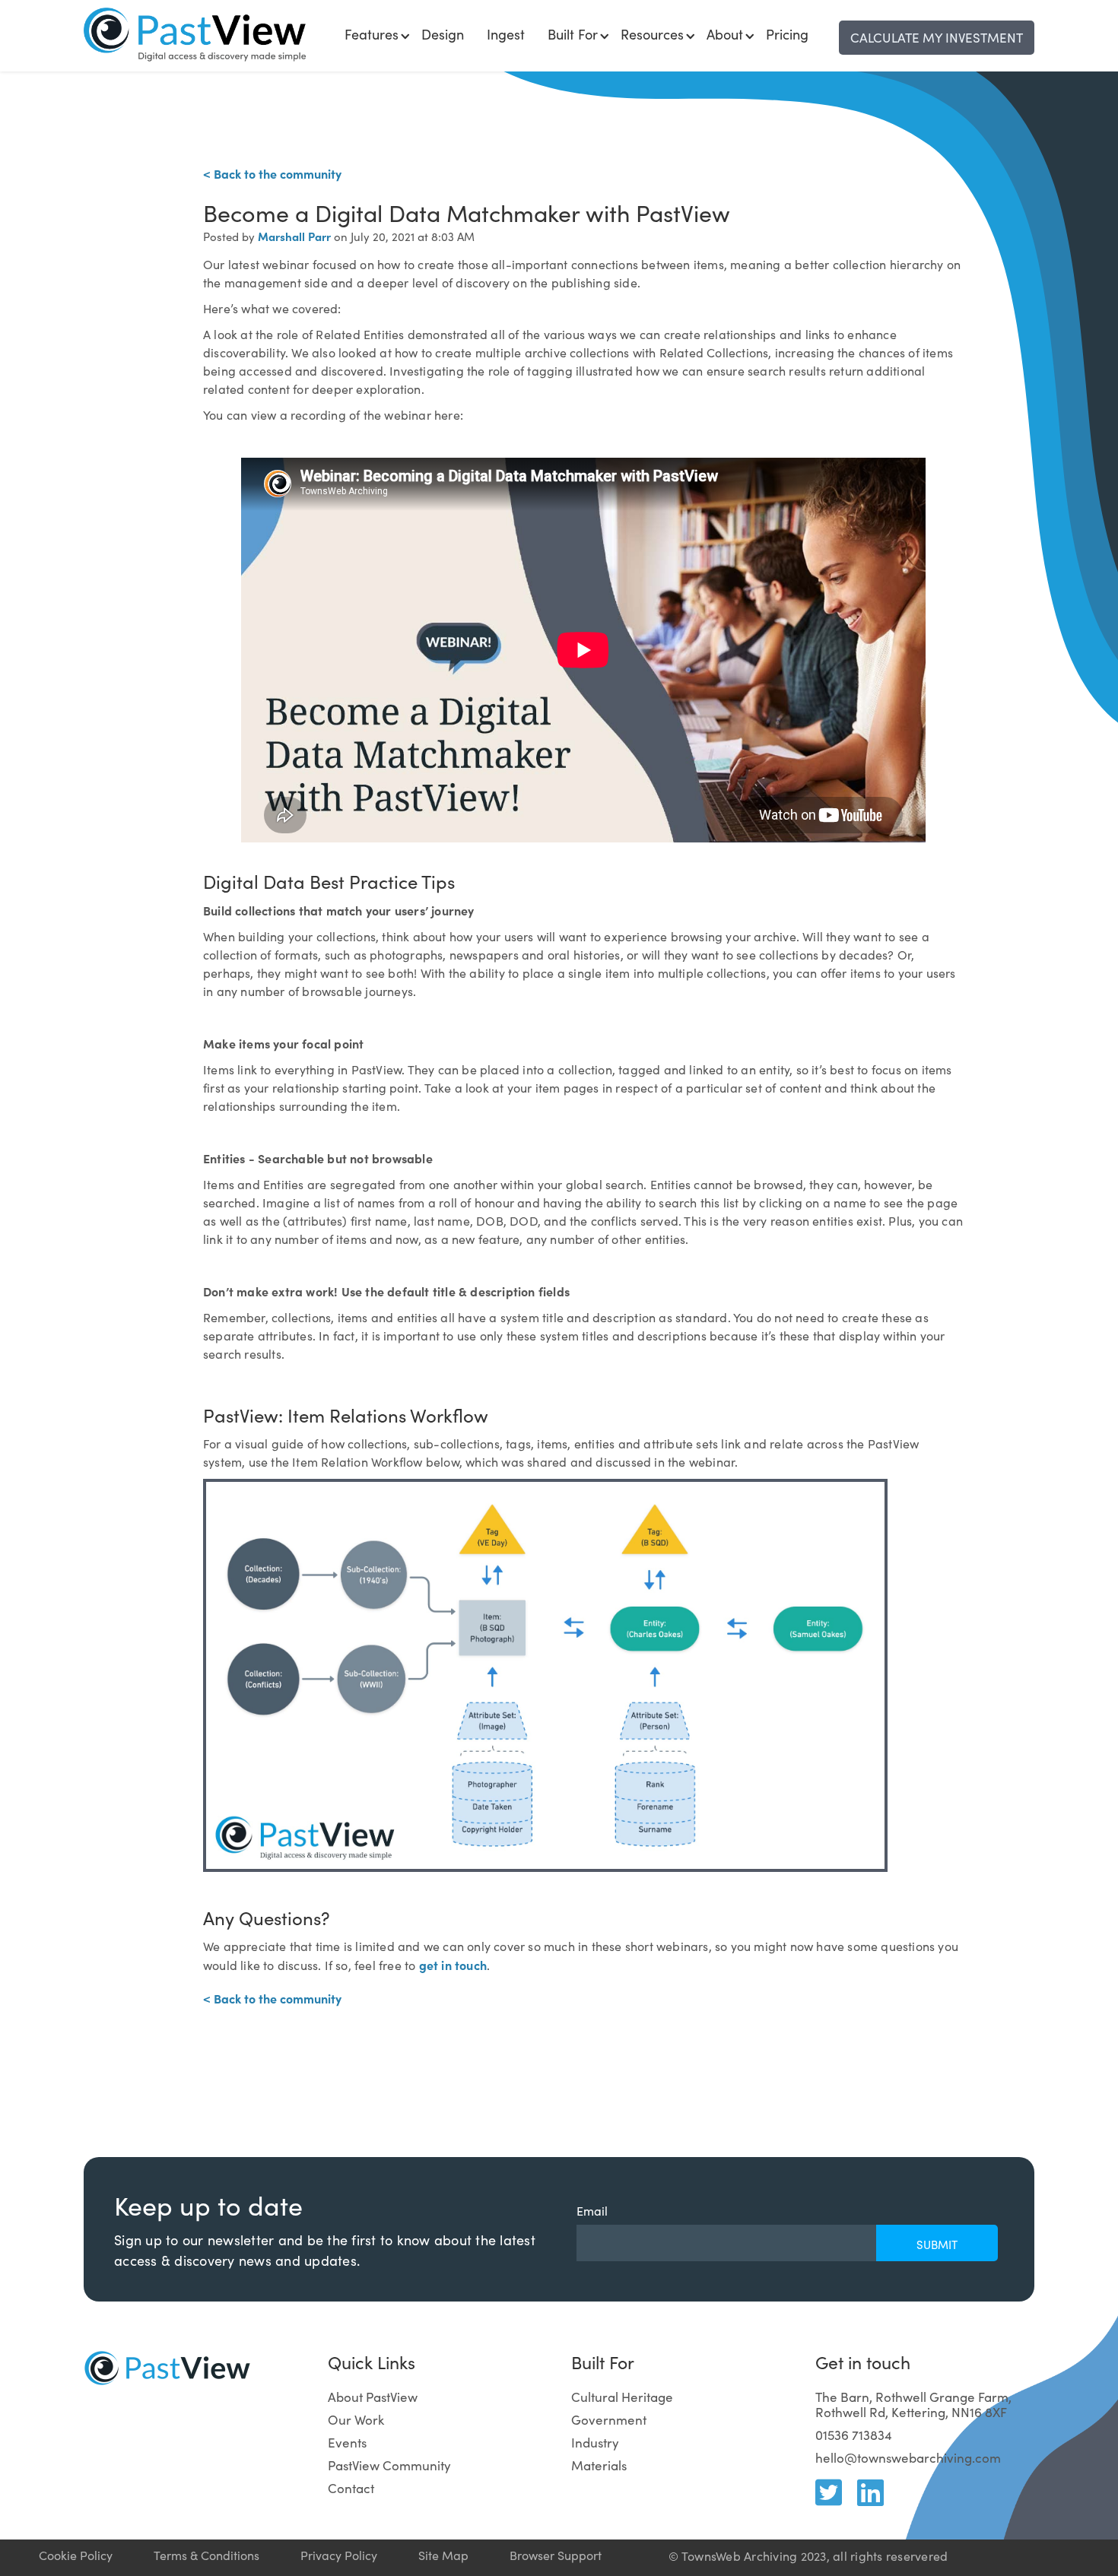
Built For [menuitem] (573, 34)
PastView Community (389, 2465)
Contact (351, 2488)
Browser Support (556, 2555)
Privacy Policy (339, 2555)
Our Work (356, 2420)
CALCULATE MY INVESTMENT (937, 38)
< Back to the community (272, 173)
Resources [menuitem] (652, 34)
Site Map (443, 2555)
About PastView (373, 2397)
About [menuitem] (725, 34)
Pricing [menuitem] (787, 34)
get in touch (453, 1965)
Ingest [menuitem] (506, 34)
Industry (595, 2443)
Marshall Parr (294, 236)
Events (347, 2443)
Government (609, 2420)
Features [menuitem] (372, 34)
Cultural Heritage (622, 2397)
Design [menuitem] (443, 34)
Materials (599, 2465)
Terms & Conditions (206, 2555)
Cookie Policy (76, 2555)
